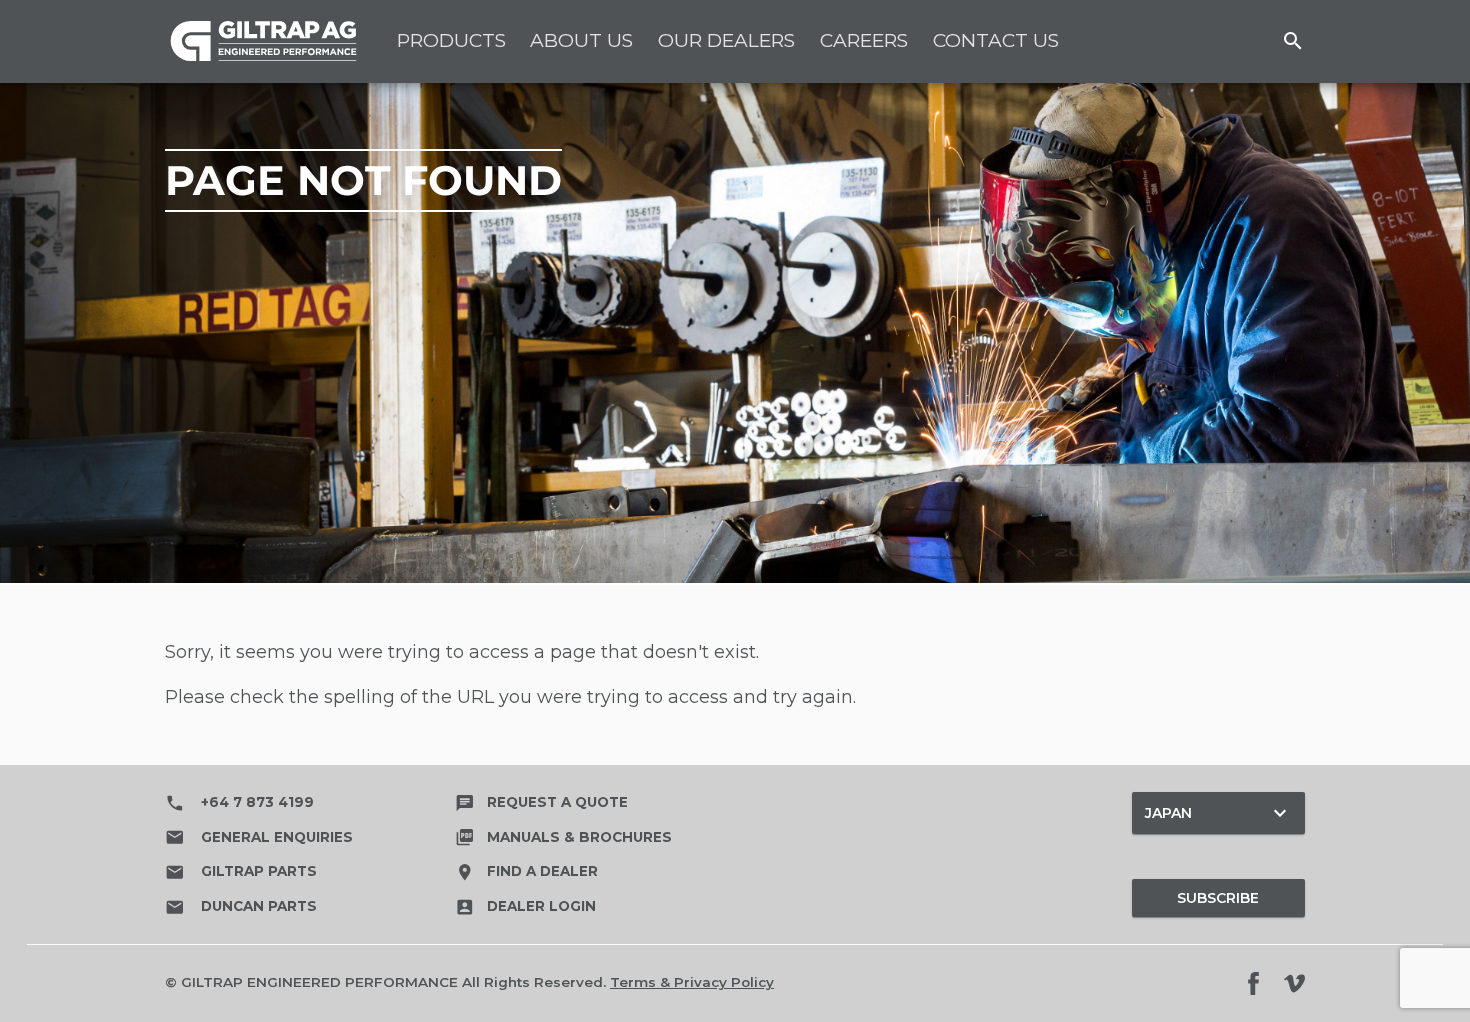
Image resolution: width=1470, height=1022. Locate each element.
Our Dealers (726, 40)
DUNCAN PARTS (241, 907)
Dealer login (525, 906)
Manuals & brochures (563, 837)
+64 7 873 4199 (239, 803)
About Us (581, 40)
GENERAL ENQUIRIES (259, 837)
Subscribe (1218, 898)
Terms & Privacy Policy (692, 982)
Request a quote (541, 802)
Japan (1218, 813)
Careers (864, 40)
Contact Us (996, 40)
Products (451, 40)
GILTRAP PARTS (241, 872)
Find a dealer (526, 871)
